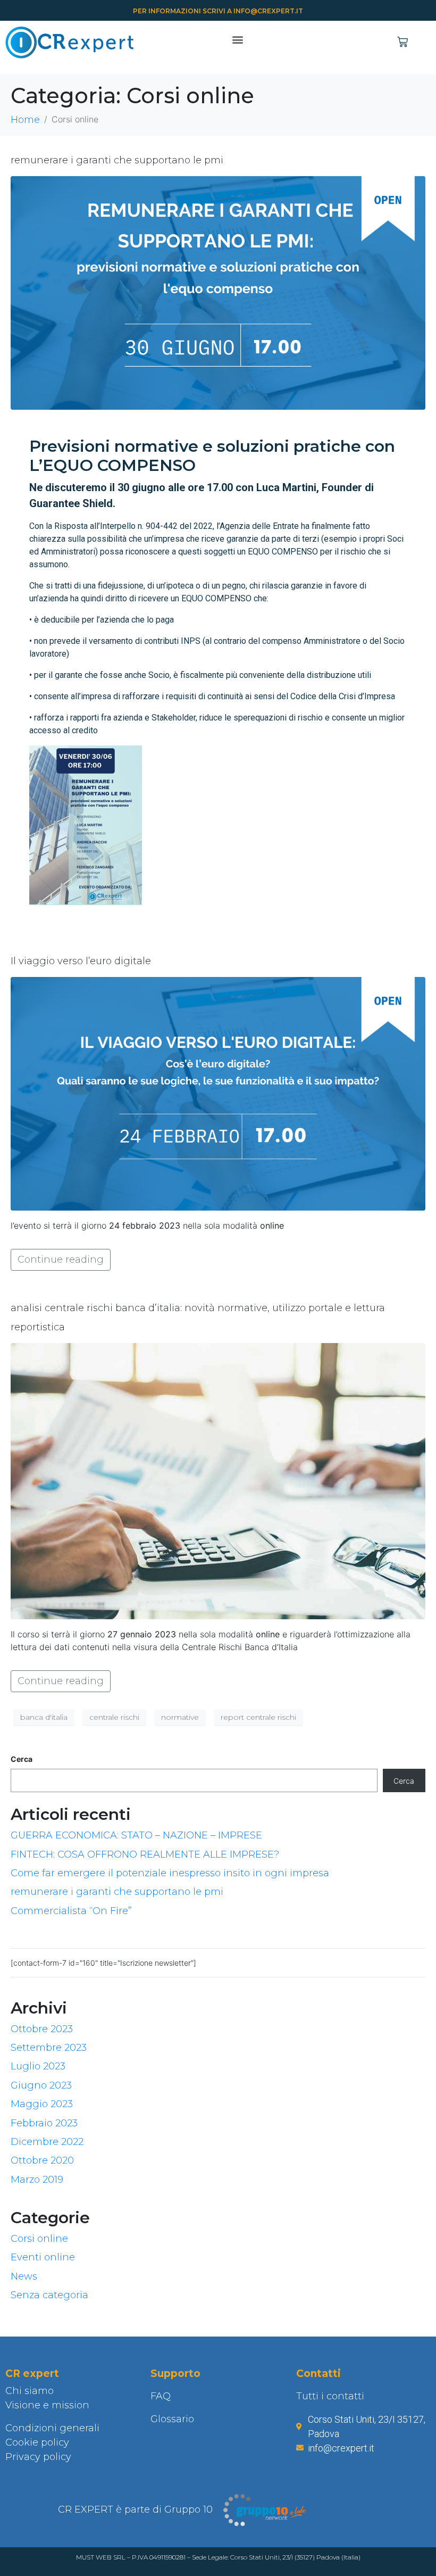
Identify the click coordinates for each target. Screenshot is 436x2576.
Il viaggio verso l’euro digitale (81, 961)
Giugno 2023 (41, 2085)
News (24, 2276)
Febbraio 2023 (44, 2123)
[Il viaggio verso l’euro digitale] (218, 1093)
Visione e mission (47, 2405)
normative (180, 1717)
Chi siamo (30, 2391)
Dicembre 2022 (47, 2142)
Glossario (172, 2419)
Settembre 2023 (49, 2048)
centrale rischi (114, 1717)
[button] (237, 40)
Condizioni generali (52, 2428)
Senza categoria (49, 2295)
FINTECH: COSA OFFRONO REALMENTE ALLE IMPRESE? (145, 1854)
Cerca (22, 1759)
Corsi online (39, 2239)
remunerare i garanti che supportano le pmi (117, 160)
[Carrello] (403, 42)
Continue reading (61, 1260)
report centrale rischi (258, 1717)
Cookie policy (37, 2442)
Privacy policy (38, 2457)
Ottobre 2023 (42, 2029)
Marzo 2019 (37, 2180)
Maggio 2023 (42, 2104)
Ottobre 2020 (42, 2160)
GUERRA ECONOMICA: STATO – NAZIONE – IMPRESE (136, 1835)
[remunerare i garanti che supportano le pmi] (218, 292)
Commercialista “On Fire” (71, 1911)
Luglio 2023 (38, 2066)
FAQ (161, 2396)
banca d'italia (44, 1717)
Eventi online (43, 2257)
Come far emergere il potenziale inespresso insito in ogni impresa (170, 1873)
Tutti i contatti (330, 2396)
